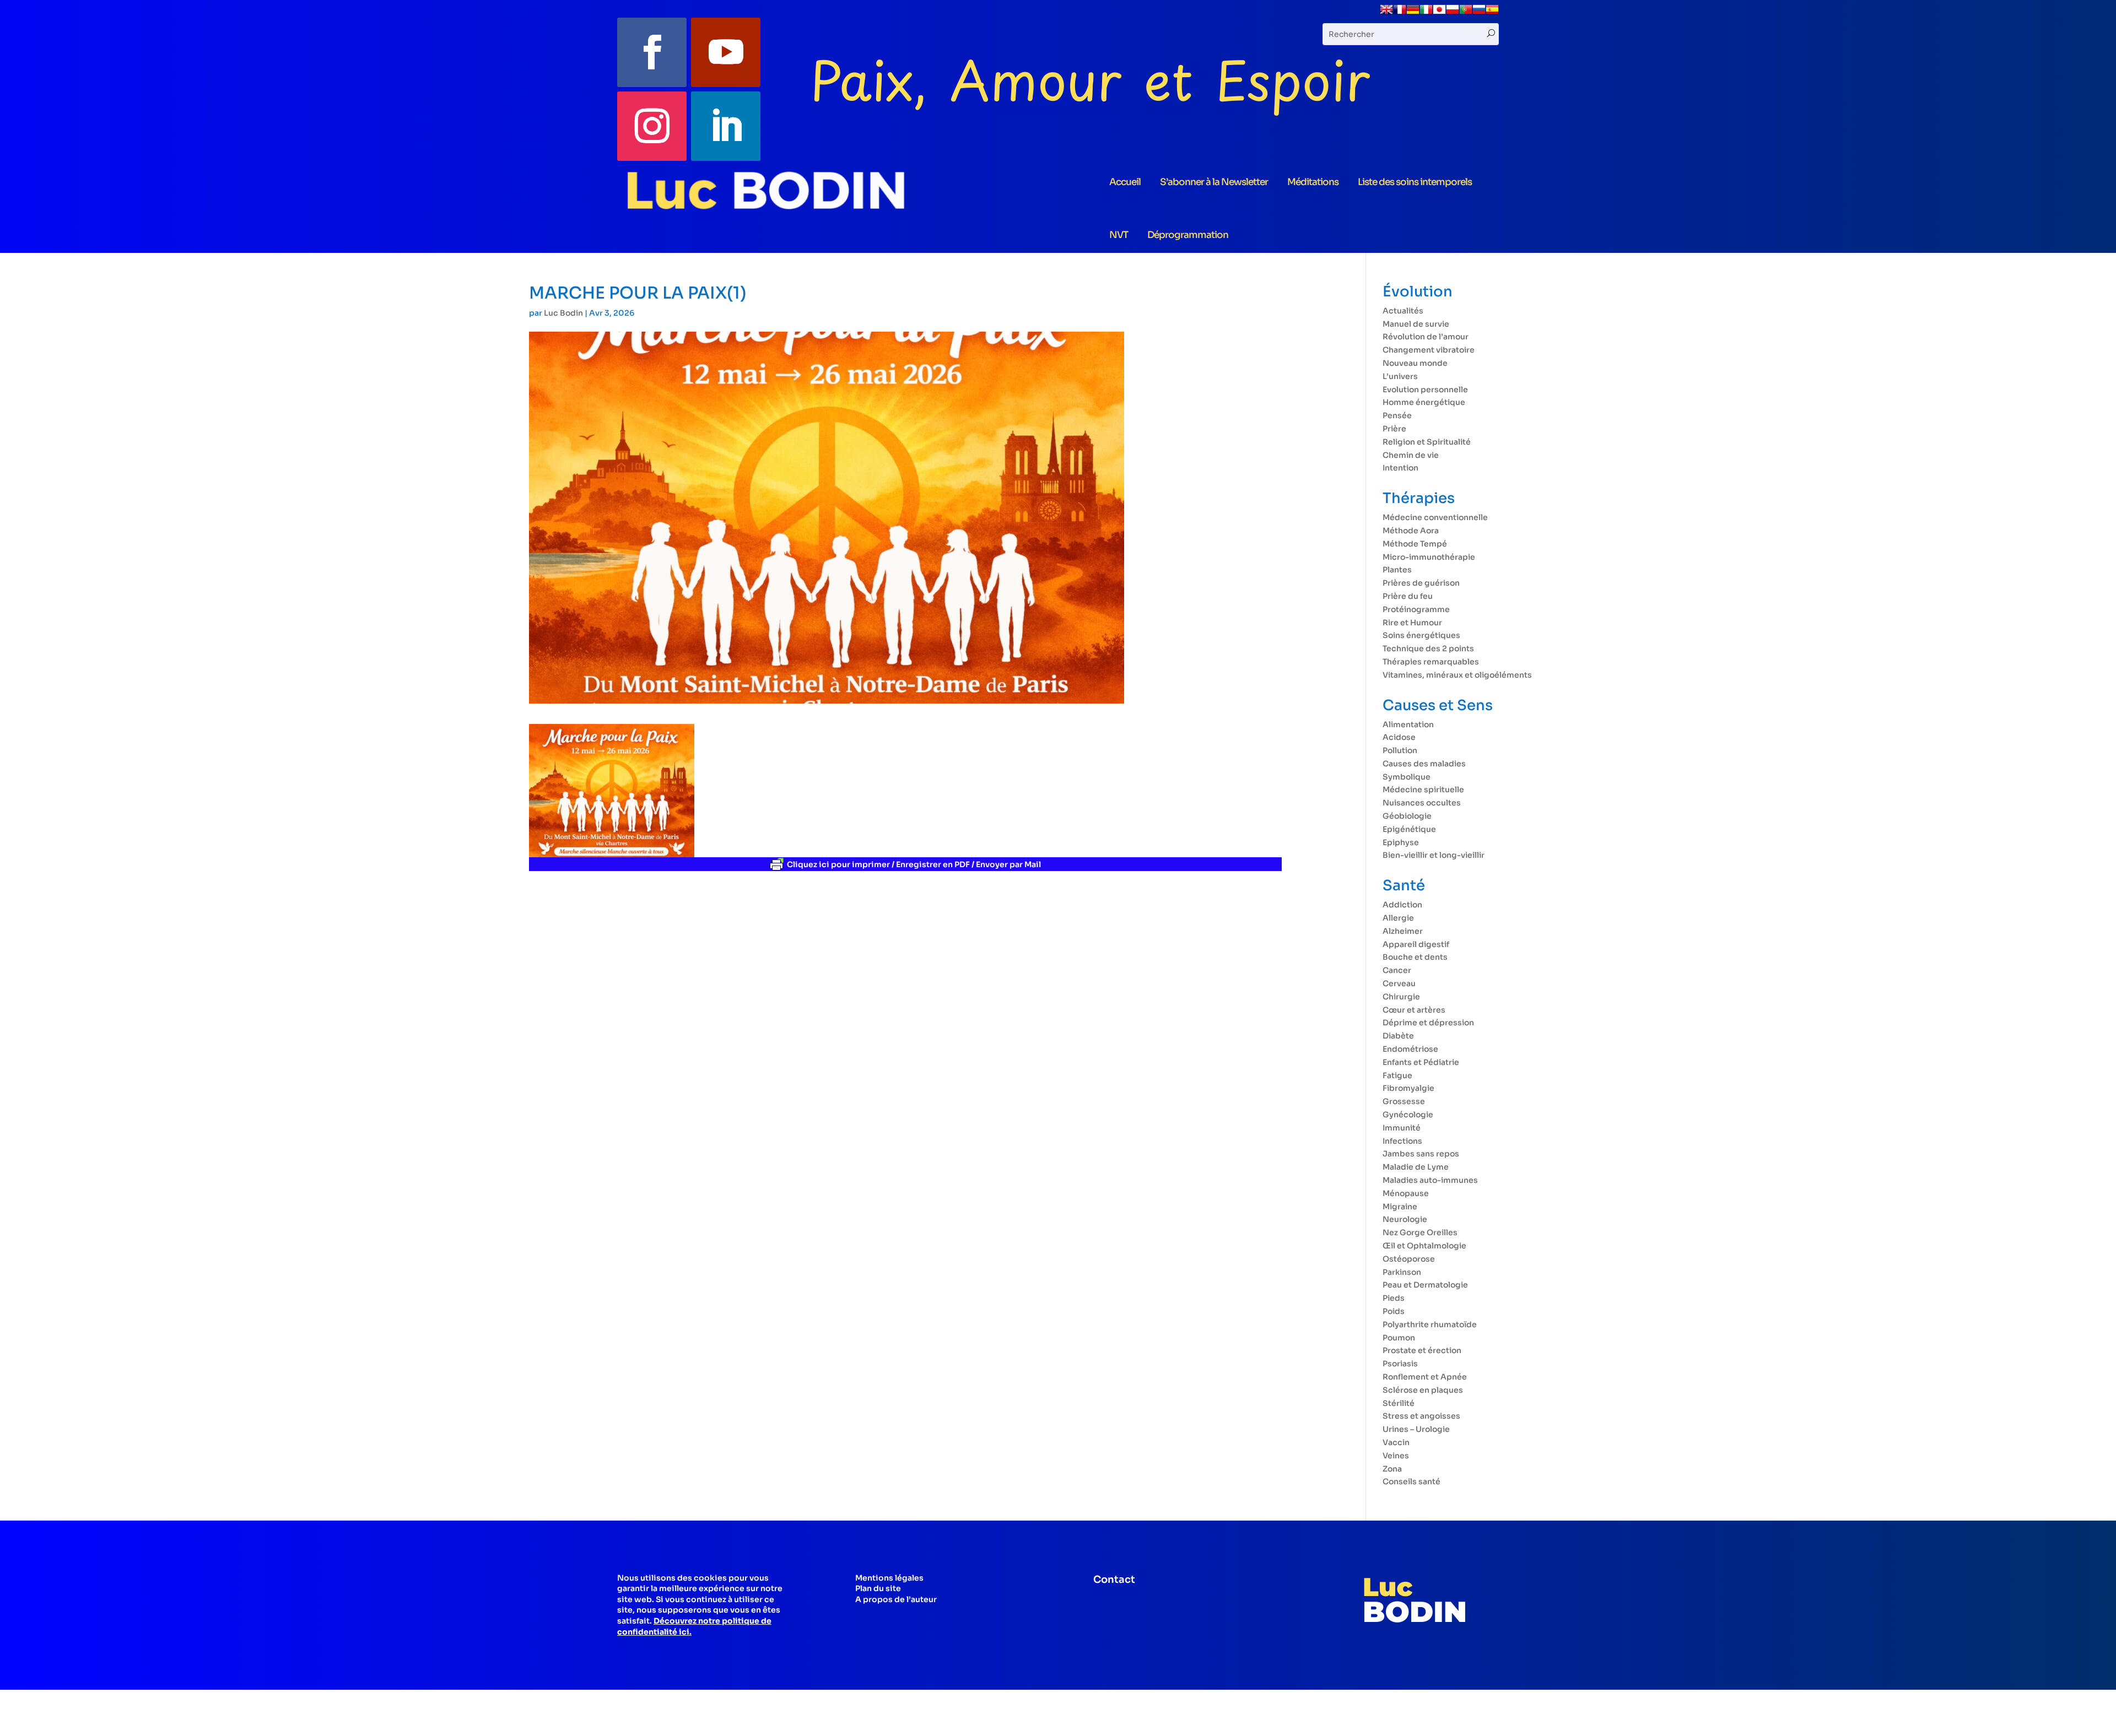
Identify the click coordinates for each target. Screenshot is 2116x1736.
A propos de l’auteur (896, 1599)
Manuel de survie (1416, 324)
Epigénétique (1409, 829)
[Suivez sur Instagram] (652, 126)
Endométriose (1410, 1049)
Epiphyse (1401, 842)
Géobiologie (1407, 816)
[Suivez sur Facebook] (652, 52)
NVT (1119, 235)
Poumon (1399, 1338)
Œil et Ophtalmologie (1424, 1246)
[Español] (1492, 13)
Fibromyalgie (1408, 1088)
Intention (1400, 468)
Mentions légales (889, 1578)
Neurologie (1405, 1219)
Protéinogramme (1416, 609)
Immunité (1402, 1128)
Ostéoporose (1409, 1259)
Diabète (1398, 1036)
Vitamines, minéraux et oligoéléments (1457, 675)
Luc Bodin (563, 313)
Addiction (1402, 905)
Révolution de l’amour (1426, 337)
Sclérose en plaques (1423, 1390)
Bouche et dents (1415, 957)
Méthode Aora (1411, 531)
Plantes (1397, 570)
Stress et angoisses (1421, 1416)
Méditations (1313, 182)
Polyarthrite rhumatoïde (1430, 1324)
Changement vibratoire (1429, 350)
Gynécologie (1408, 1115)
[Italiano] (1426, 13)
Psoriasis (1400, 1364)
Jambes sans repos (1421, 1154)
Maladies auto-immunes (1430, 1180)
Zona (1392, 1469)
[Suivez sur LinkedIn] (726, 126)
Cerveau (1399, 983)
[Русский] (1479, 13)
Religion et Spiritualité (1427, 442)
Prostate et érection (1422, 1350)
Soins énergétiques (1421, 635)
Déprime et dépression (1428, 1023)
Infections (1402, 1141)
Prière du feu (1408, 596)
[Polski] (1453, 13)
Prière (1394, 429)
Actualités (1403, 311)
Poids (1394, 1311)
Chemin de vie (1411, 455)
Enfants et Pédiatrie (1421, 1062)
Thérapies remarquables (1431, 662)
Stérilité (1399, 1403)
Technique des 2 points (1428, 648)
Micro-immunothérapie (1429, 557)
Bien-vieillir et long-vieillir (1434, 855)
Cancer (1397, 970)
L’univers (1400, 376)
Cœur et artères (1414, 1010)
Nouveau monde (1415, 363)
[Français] (1400, 13)
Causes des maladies (1424, 764)
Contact (1114, 1580)
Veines (1396, 1456)
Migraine (1400, 1207)
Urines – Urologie (1416, 1429)
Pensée (1397, 415)
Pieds (1394, 1298)
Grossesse (1404, 1101)
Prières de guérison (1421, 583)
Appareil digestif (1416, 944)
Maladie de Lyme (1416, 1167)
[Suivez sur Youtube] (726, 52)
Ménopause (1406, 1193)
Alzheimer (1403, 931)
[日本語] (1439, 13)
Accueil (1125, 182)
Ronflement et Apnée (1425, 1377)
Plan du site (878, 1588)
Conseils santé (1411, 1481)
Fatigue (1397, 1075)
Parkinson (1402, 1272)
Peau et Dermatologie (1425, 1285)
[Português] (1466, 13)
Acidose (1399, 737)
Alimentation (1408, 724)
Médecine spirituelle (1423, 789)
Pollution (1400, 750)
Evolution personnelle (1425, 390)
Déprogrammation (1188, 235)
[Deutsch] (1413, 13)
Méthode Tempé (1415, 544)
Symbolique (1407, 777)
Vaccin (1396, 1442)
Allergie (1398, 918)
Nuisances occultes (1422, 803)
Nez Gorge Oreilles (1420, 1232)
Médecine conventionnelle (1435, 517)
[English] (1386, 13)
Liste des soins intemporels (1415, 182)
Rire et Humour (1412, 623)
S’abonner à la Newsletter (1214, 182)
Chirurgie (1401, 997)
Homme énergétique (1424, 402)
